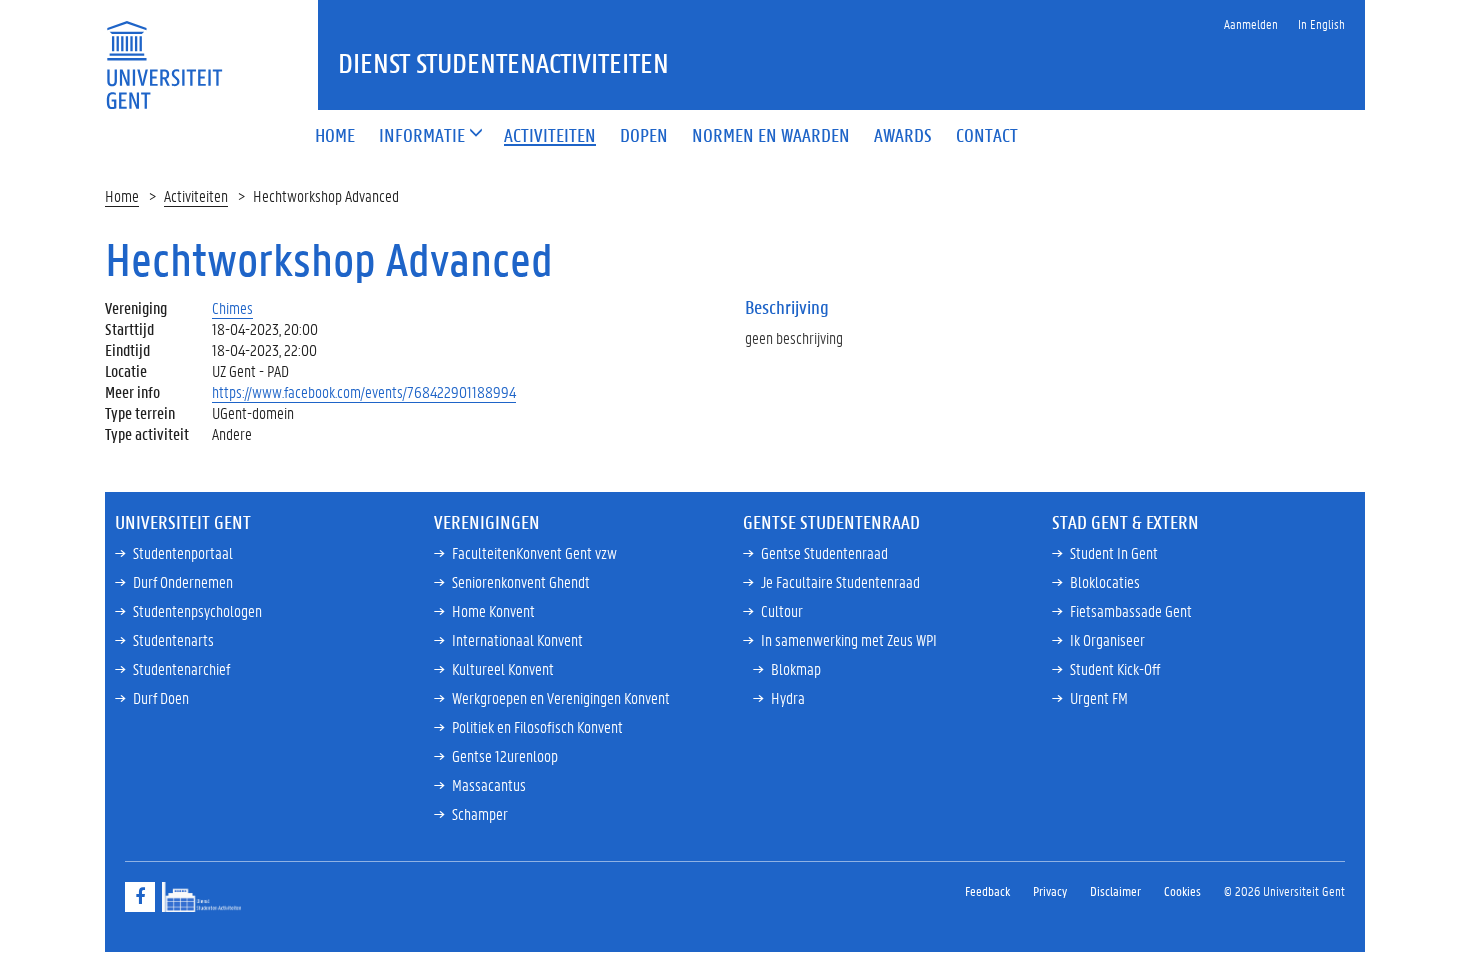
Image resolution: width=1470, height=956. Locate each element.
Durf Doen (161, 697)
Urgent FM (1099, 697)
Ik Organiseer (1107, 639)
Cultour (782, 610)
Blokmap (796, 668)
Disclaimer (1115, 890)
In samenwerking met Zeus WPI (849, 639)
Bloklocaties (1105, 581)
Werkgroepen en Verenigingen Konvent (561, 697)
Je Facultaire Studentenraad (840, 581)
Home (122, 195)
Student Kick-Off (1115, 668)
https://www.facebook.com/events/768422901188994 (364, 391)
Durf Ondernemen (183, 581)
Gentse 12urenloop (505, 755)
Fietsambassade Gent (1131, 610)
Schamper (480, 813)
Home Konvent (493, 610)
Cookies (1182, 890)
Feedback (987, 890)
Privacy (1050, 890)
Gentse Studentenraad (824, 552)
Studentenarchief (181, 668)
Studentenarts (173, 639)
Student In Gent (1114, 552)
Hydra (788, 697)
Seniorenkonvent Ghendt (521, 581)
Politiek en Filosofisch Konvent (537, 726)
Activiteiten (196, 195)
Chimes (232, 307)
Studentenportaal (183, 552)
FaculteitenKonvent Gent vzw (534, 552)
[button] (422, 136)
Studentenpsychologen (197, 610)
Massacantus (489, 784)
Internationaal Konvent (517, 639)
